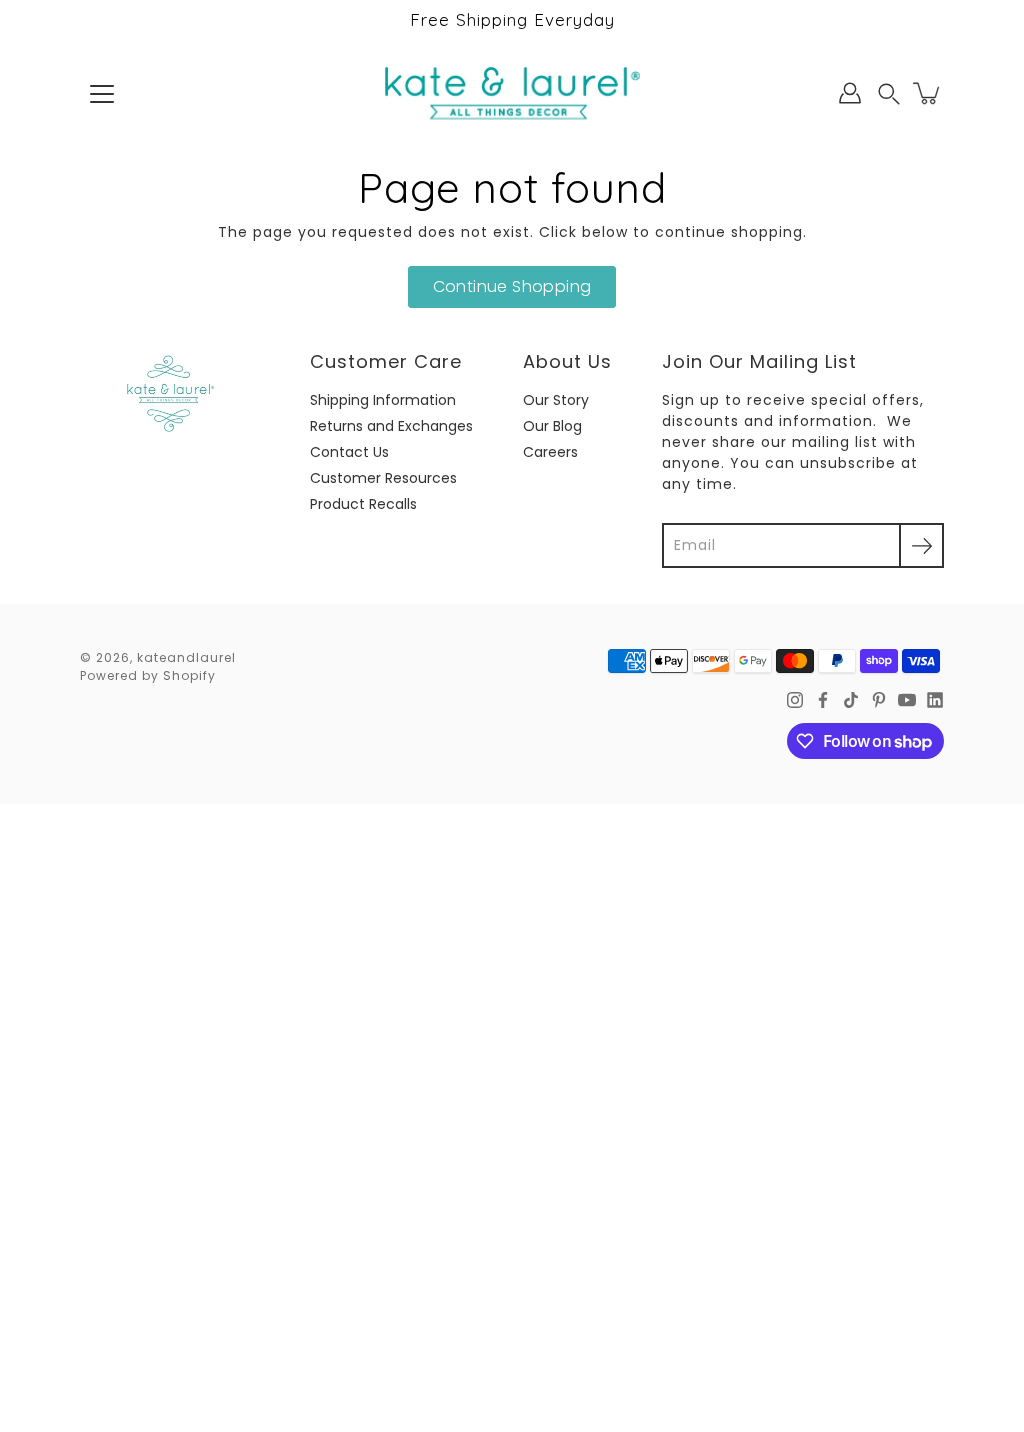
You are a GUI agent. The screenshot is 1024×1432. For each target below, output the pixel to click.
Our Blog (552, 426)
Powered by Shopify (148, 675)
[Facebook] (823, 700)
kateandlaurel (186, 657)
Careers (550, 452)
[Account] (850, 93)
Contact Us (349, 452)
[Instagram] (795, 700)
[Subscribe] (921, 545)
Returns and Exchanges (391, 426)
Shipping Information (383, 400)
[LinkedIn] (935, 700)
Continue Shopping (512, 286)
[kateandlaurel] (512, 93)
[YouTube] (907, 700)
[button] (889, 93)
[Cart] (928, 93)
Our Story (556, 400)
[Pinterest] (879, 700)
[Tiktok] (851, 700)
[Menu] (102, 94)
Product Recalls (363, 504)
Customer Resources (383, 478)
